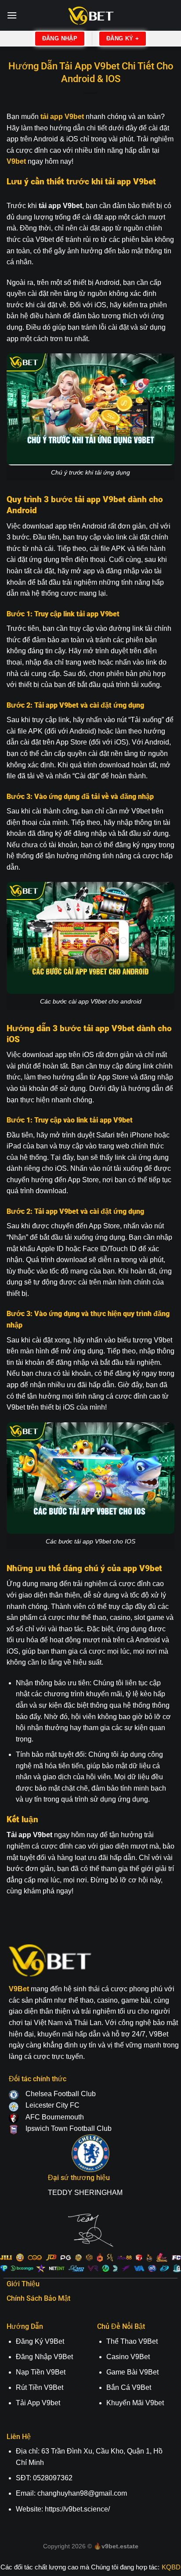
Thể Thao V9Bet (132, 2341)
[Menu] (12, 15)
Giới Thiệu (23, 2284)
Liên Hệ (19, 2437)
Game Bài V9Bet (132, 2372)
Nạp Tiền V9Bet (41, 2372)
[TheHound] (90, 16)
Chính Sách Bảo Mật (38, 2298)
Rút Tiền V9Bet (40, 2387)
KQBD (171, 2567)
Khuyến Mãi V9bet (135, 2403)
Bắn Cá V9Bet (129, 2387)
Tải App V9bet (38, 2403)
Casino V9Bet (128, 2357)
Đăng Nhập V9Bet (44, 2357)
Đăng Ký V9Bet (40, 2341)
